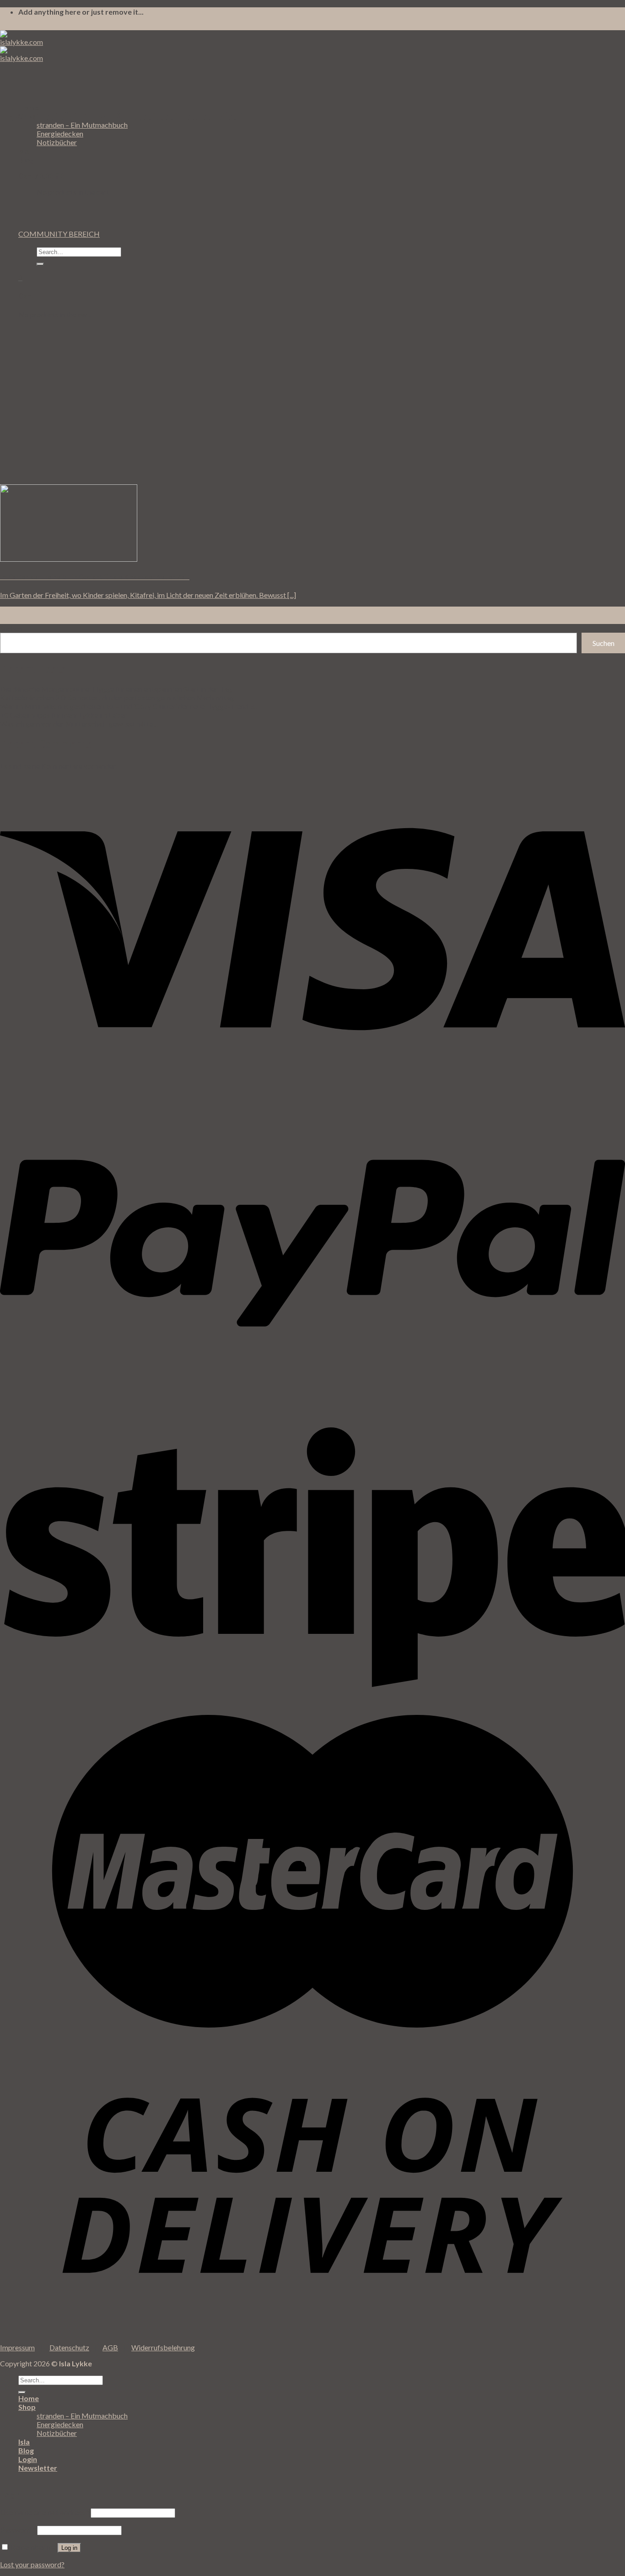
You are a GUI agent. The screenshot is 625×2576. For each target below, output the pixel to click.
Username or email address (45, 2512)
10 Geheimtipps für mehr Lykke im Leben (64, 715)
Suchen (11, 628)
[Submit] (40, 264)
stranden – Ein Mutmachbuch (82, 125)
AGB (110, 2347)
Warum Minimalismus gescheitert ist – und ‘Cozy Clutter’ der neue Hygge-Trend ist (129, 706)
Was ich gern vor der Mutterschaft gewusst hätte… (79, 724)
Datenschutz (69, 2347)
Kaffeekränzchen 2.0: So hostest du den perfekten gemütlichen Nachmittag (117, 697)
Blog (26, 160)
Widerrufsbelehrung (163, 2347)
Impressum (17, 2347)
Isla (24, 151)
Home (29, 2398)
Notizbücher (57, 142)
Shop (27, 2407)
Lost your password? (32, 2564)
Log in (69, 2548)
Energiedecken (60, 133)
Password (18, 2530)
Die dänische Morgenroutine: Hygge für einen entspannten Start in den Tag (116, 689)
